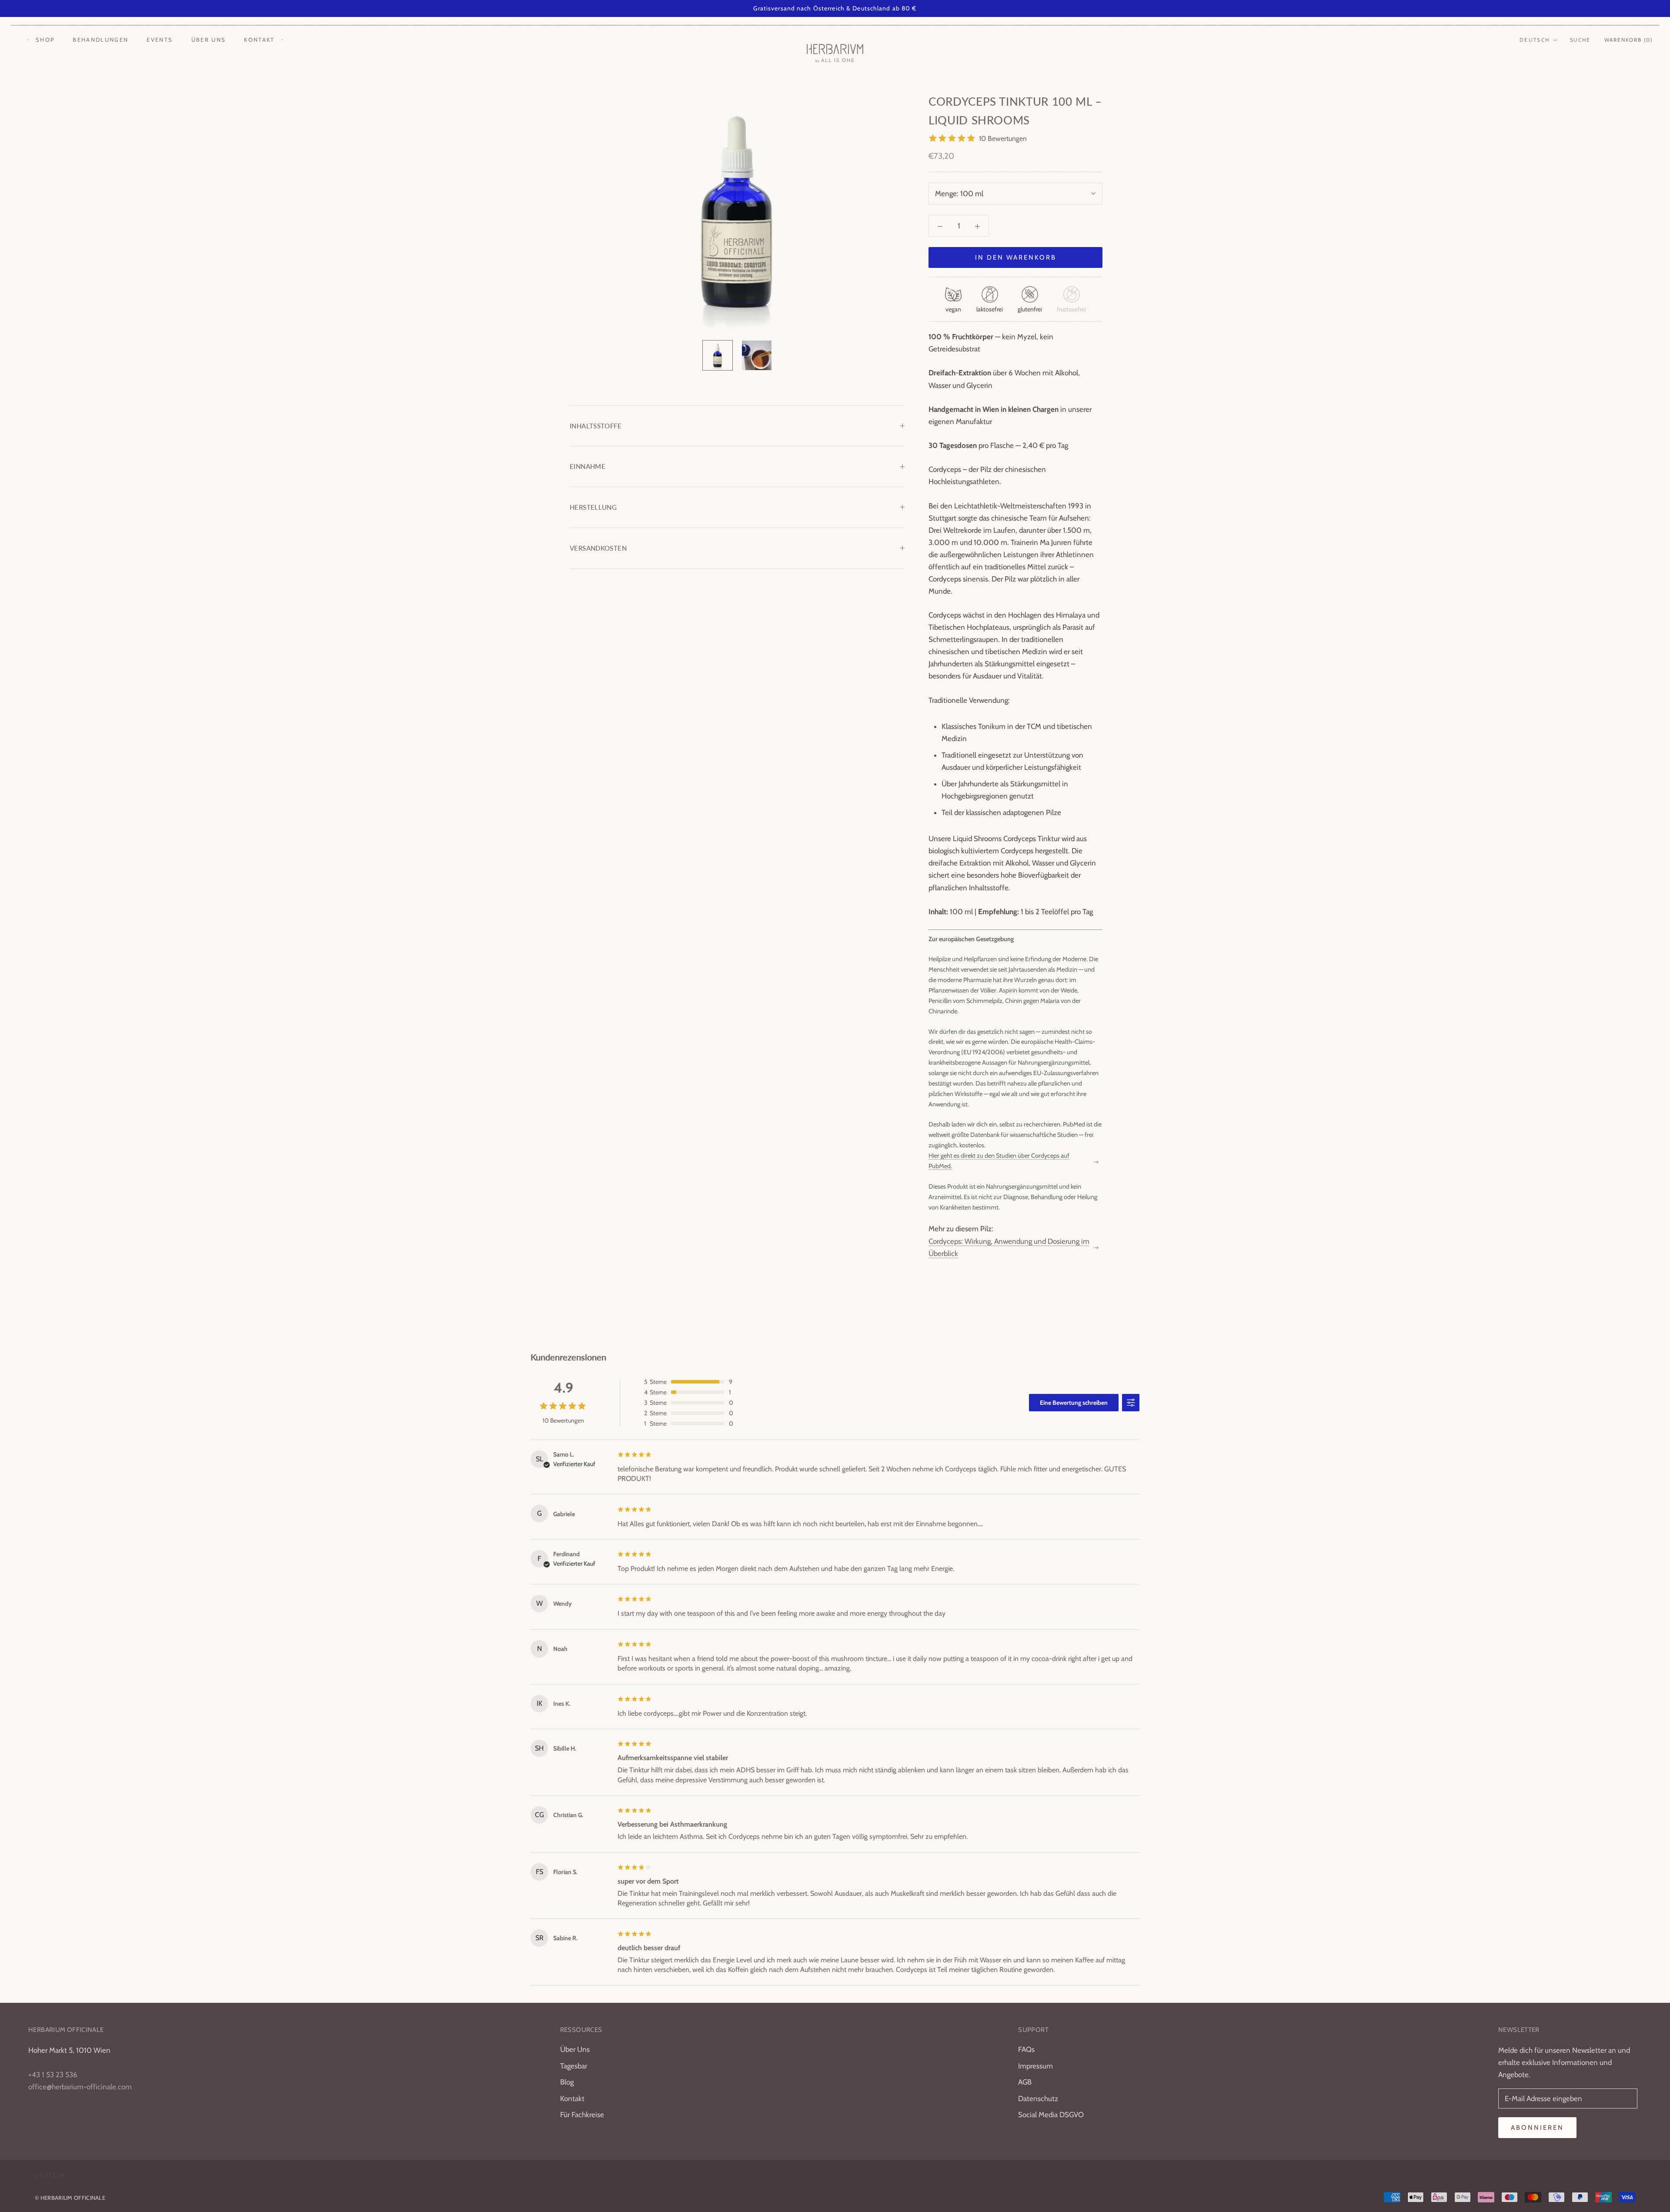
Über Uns (575, 2049)
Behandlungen (100, 40)
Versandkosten (598, 548)
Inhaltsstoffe (596, 426)
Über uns (209, 40)
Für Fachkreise (582, 2115)
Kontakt (259, 40)
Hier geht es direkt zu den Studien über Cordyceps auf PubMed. (999, 1161)
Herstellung (593, 507)
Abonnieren (1537, 2128)
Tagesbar (574, 2066)
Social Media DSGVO (1051, 2115)
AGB (1025, 2082)
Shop (45, 40)
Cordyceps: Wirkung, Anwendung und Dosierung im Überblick (1009, 1247)
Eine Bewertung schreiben (1074, 1403)
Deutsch (1535, 40)
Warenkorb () (1629, 40)
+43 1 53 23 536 (53, 2075)
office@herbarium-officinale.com (80, 2087)
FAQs (1026, 2049)
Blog (567, 2082)
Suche (1580, 40)
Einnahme (588, 466)
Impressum (1035, 2066)
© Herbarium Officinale (70, 2198)
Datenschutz (1038, 2098)
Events (160, 40)
